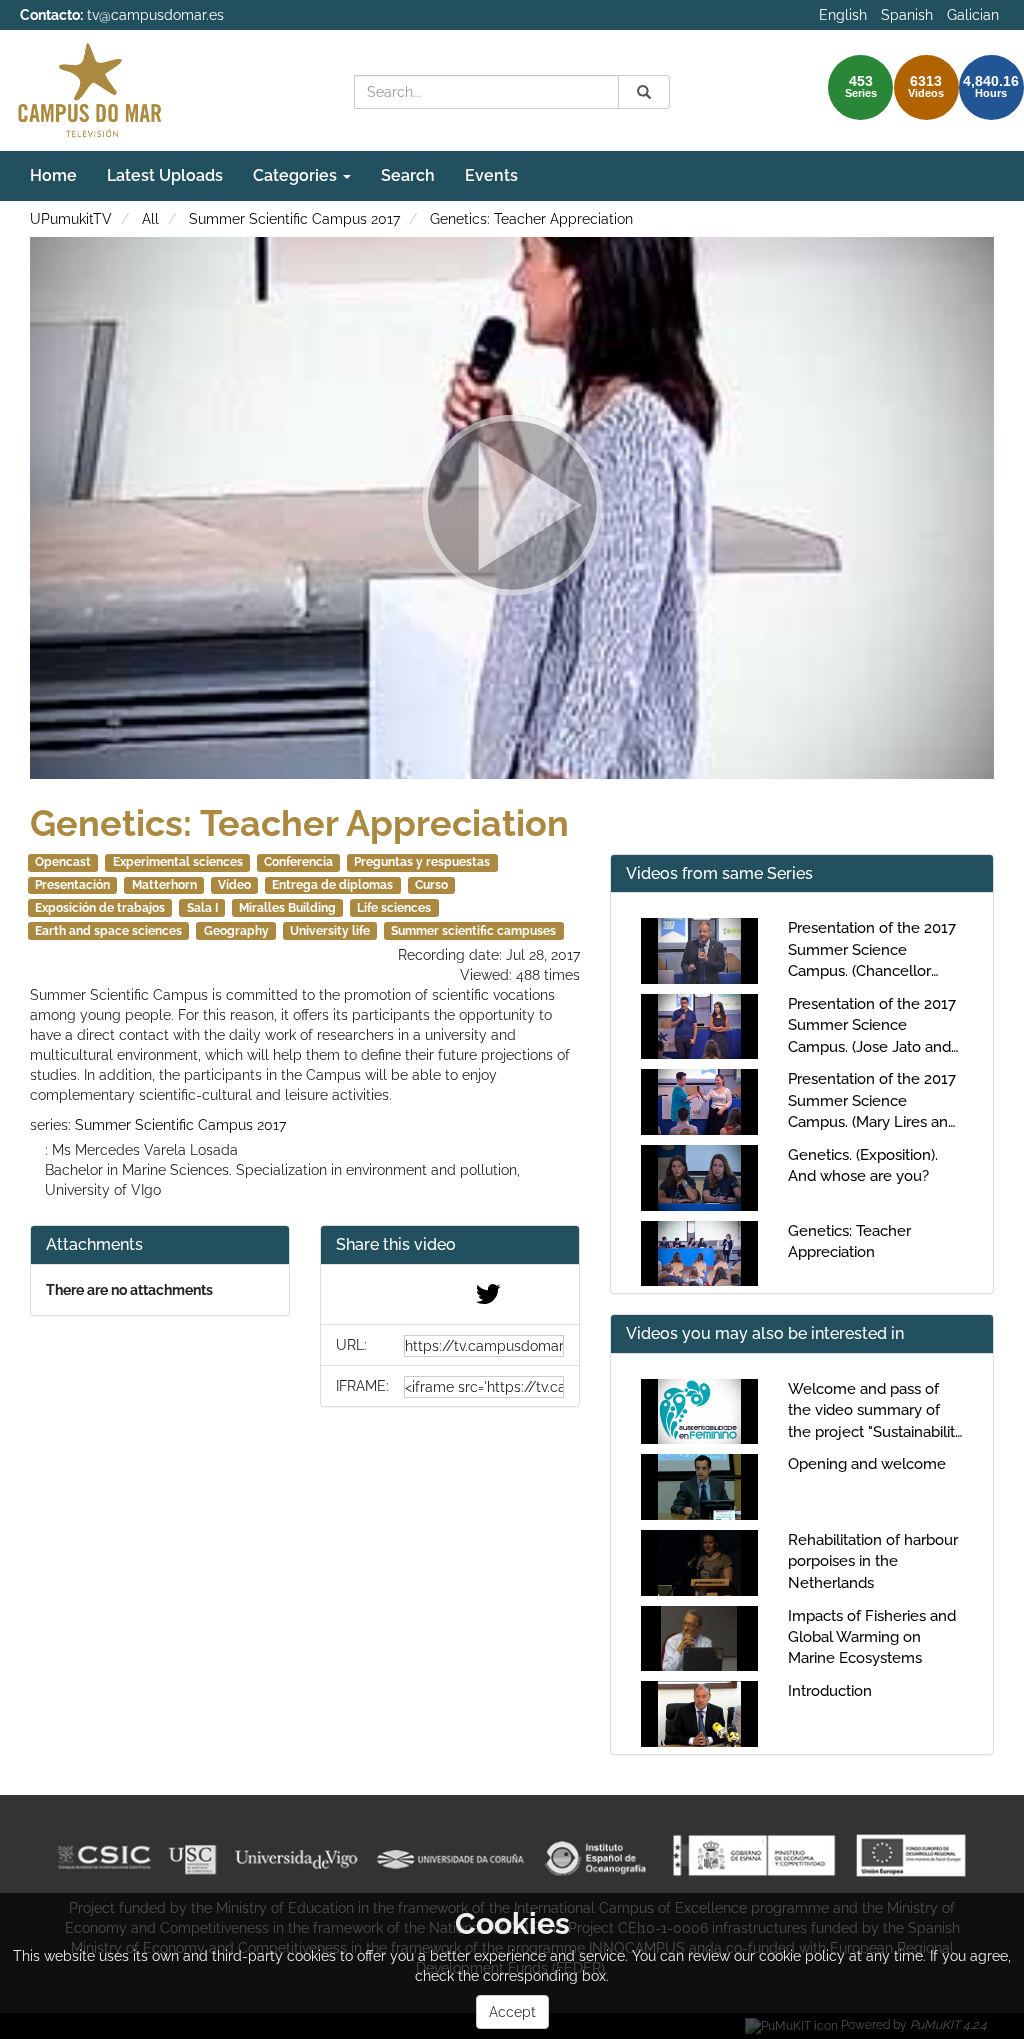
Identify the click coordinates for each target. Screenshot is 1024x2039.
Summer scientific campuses (473, 931)
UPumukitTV (71, 219)
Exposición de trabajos (100, 908)
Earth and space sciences (108, 931)
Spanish (907, 15)
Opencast (63, 862)
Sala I (202, 908)
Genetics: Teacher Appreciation (531, 219)
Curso (431, 885)
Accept (512, 2012)
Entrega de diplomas (332, 885)
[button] (450, 1245)
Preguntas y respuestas (422, 862)
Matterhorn (164, 885)
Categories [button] (297, 175)
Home (53, 175)
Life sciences (394, 908)
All (150, 219)
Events (491, 175)
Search (408, 175)
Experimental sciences (178, 862)
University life (330, 931)
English (843, 15)
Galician (973, 15)
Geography (236, 931)
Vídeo (234, 885)
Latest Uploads (165, 175)
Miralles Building (287, 908)
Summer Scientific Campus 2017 (294, 219)
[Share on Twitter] (488, 1299)
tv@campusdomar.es (155, 15)
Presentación (72, 885)
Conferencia (298, 862)
